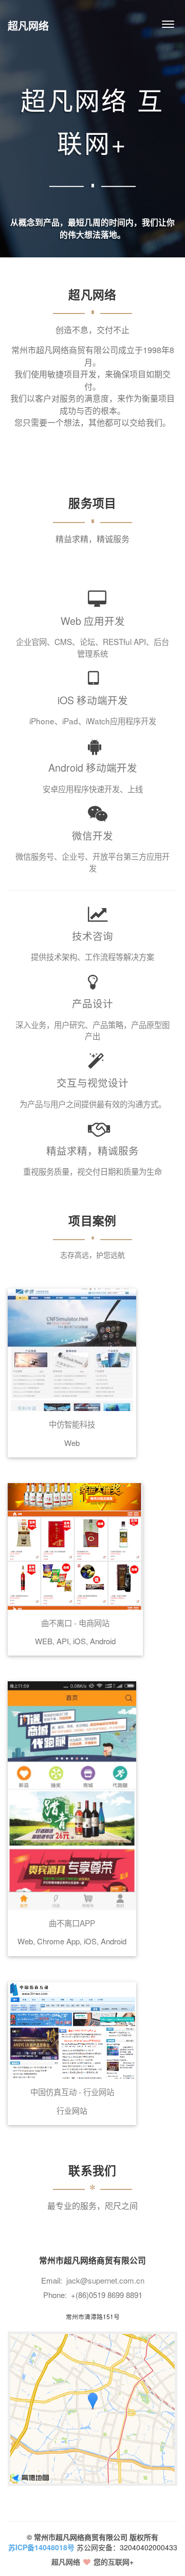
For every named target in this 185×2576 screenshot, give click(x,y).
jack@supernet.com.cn (105, 2280)
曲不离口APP (72, 1923)
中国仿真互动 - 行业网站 (72, 2092)
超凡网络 (28, 25)
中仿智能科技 (72, 1424)
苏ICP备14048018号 (41, 2547)
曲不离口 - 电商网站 (75, 1623)
